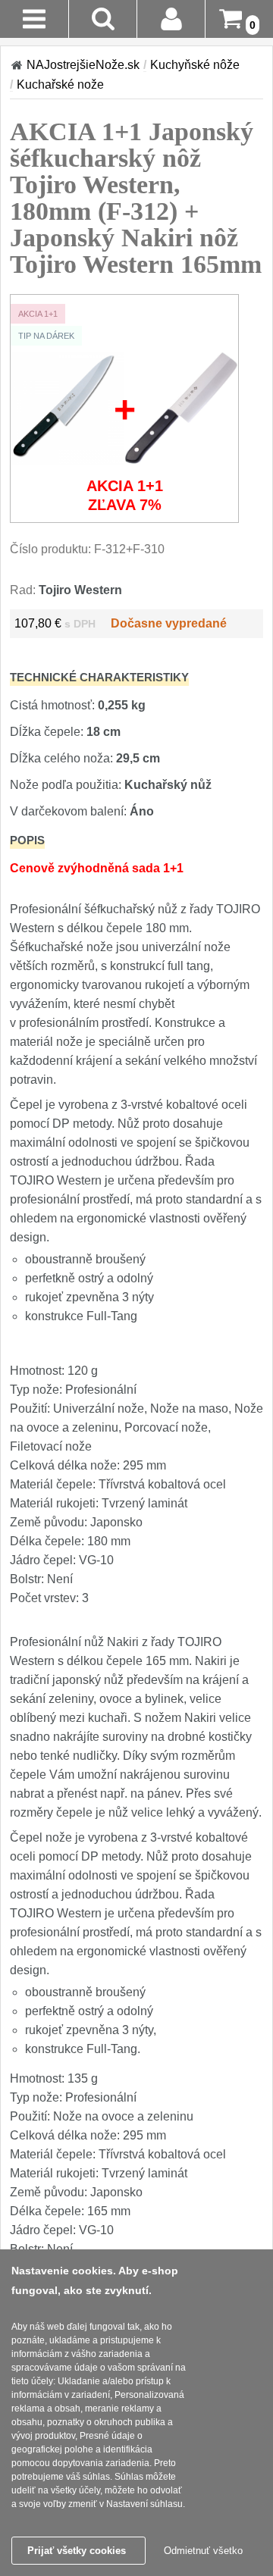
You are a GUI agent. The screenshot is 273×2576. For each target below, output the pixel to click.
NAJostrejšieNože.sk (83, 65)
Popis (27, 840)
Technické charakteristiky (99, 677)
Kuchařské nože (60, 85)
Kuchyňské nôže (195, 65)
